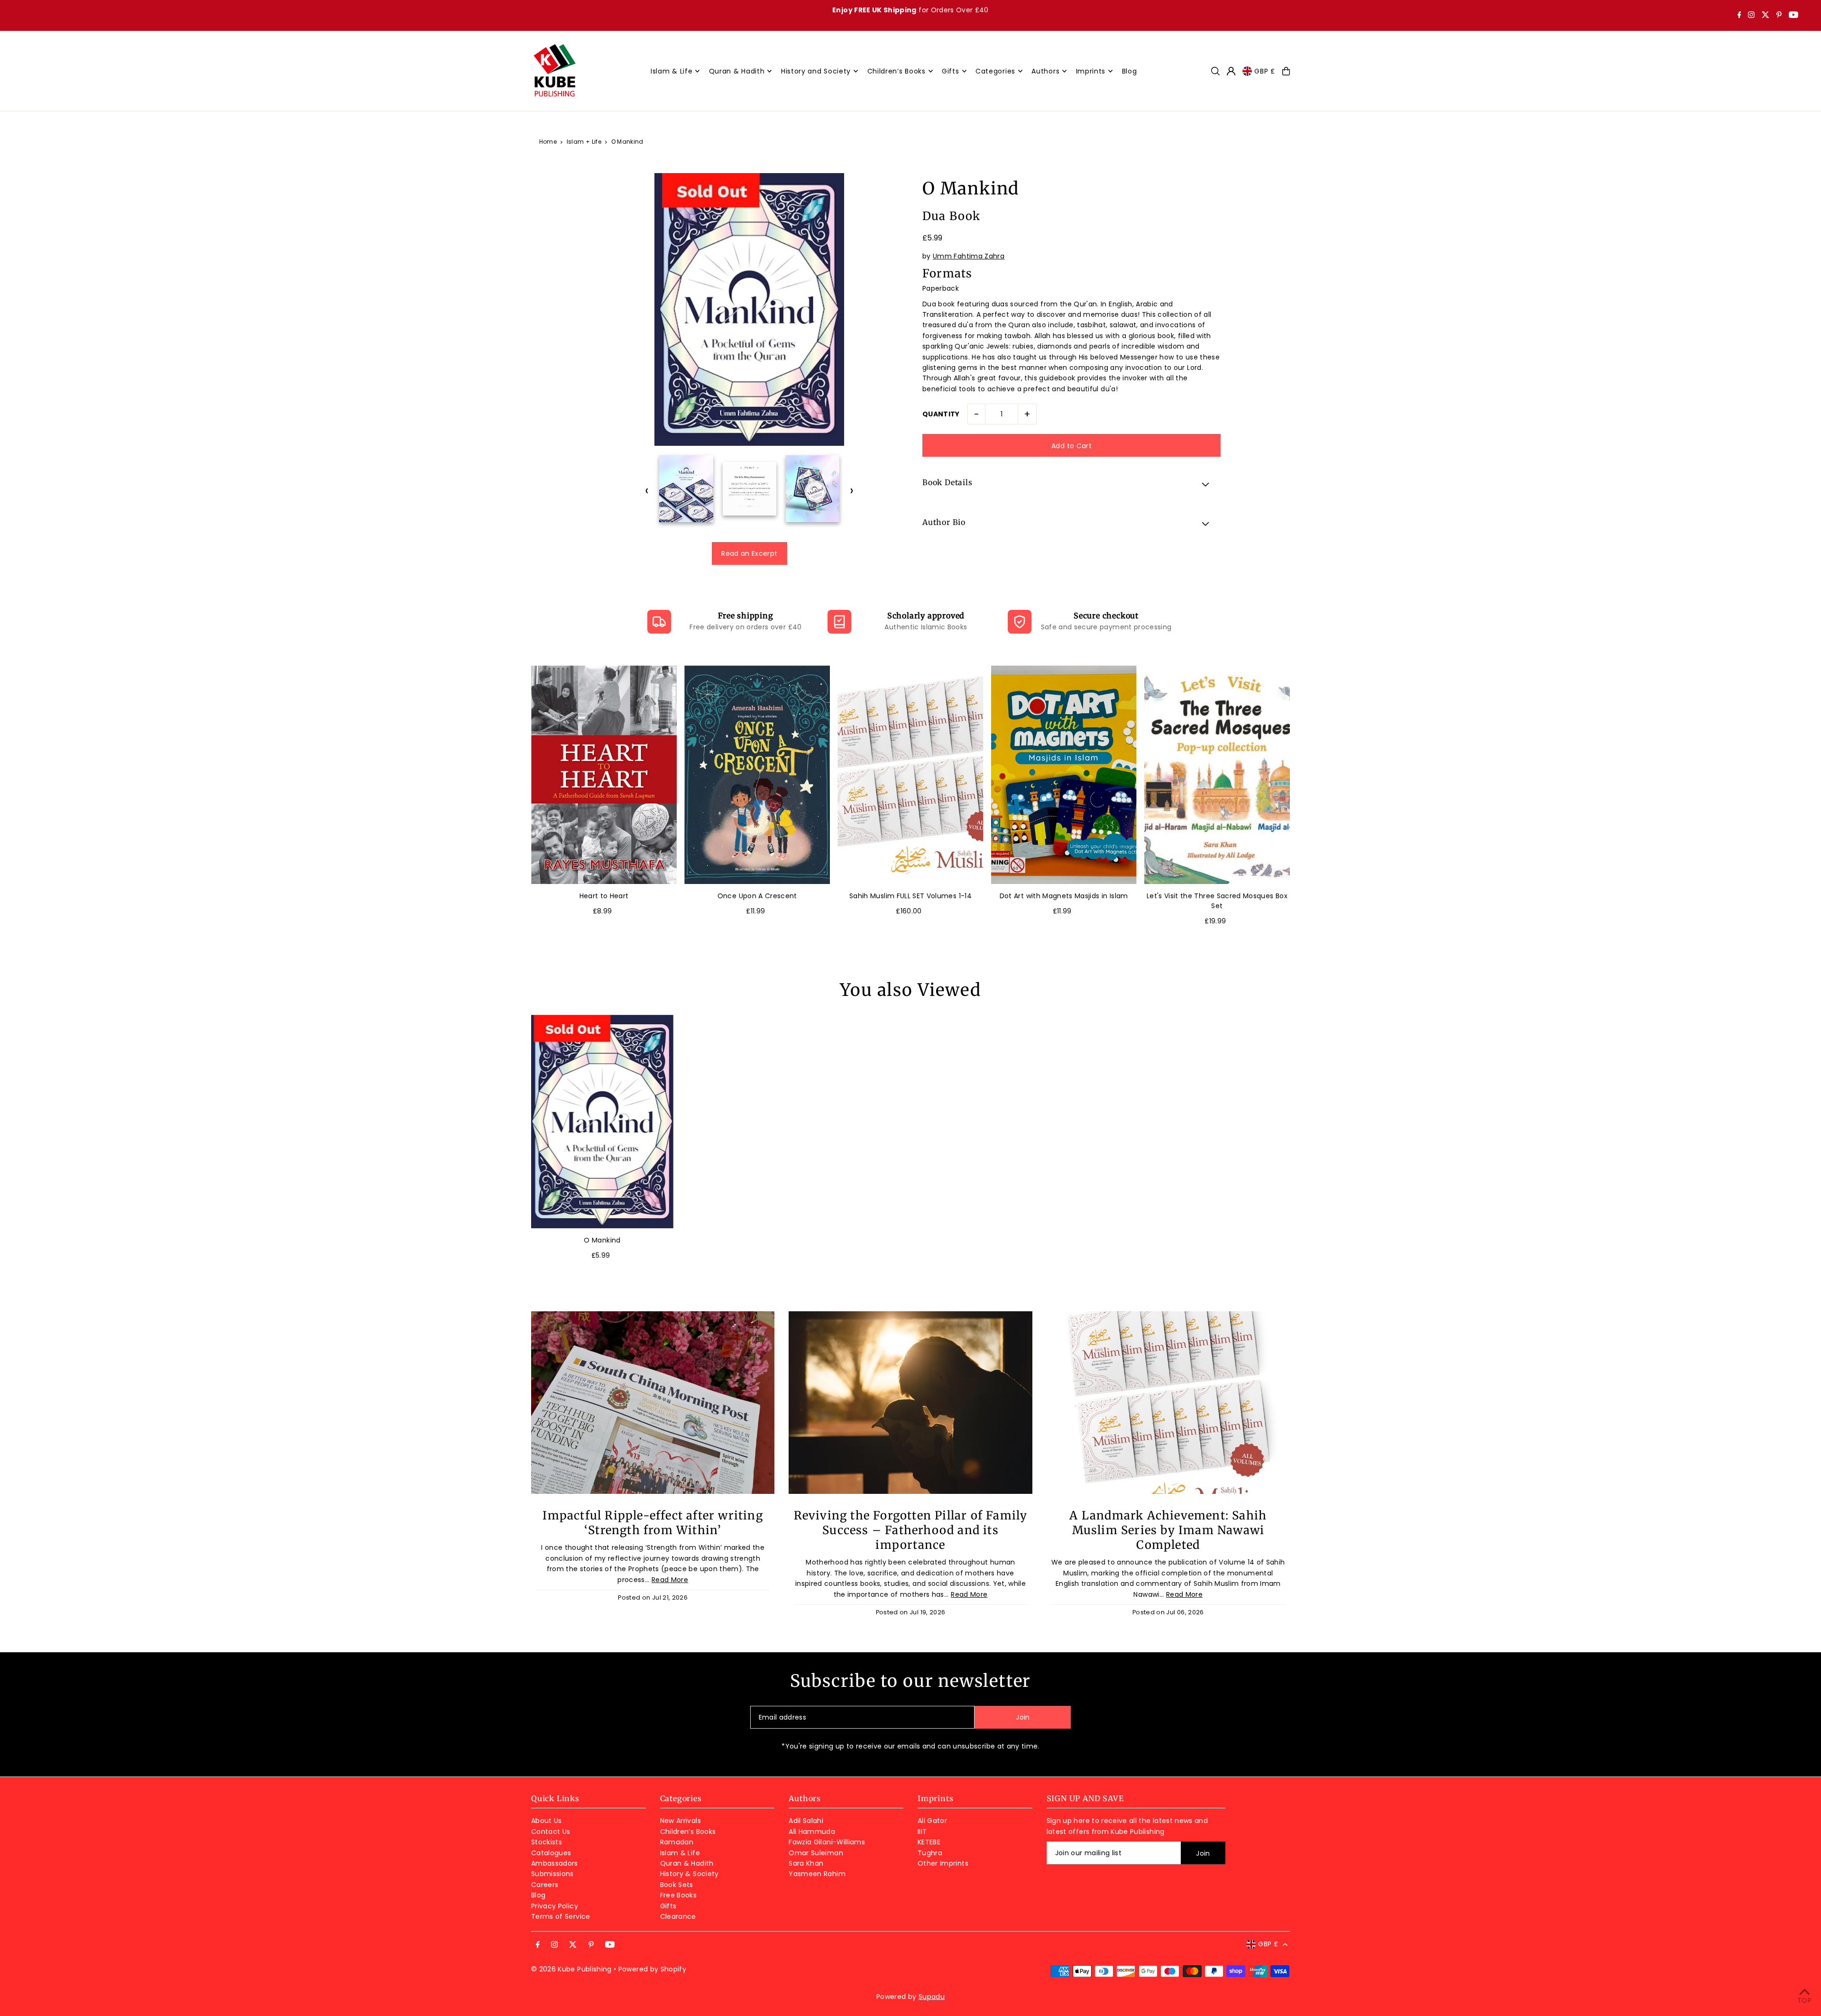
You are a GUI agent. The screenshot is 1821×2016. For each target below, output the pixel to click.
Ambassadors (555, 1863)
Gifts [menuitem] (951, 71)
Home (548, 142)
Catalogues (551, 1853)
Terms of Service (561, 1916)
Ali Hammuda (812, 1832)
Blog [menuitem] (1130, 71)
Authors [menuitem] (1045, 71)
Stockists (547, 1842)
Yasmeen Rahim (817, 1874)
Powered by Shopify (652, 1969)
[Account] (1231, 71)
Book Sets (677, 1885)
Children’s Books (688, 1832)
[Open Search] (1215, 71)
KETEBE (929, 1842)
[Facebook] (1739, 16)
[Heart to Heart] (604, 775)
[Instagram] (1751, 16)
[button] (1071, 484)
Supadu (932, 1997)
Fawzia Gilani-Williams (827, 1842)
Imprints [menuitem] (1091, 71)
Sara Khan (806, 1863)
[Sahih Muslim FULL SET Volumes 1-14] (910, 775)
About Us (547, 1821)
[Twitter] (1766, 16)
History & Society (690, 1874)
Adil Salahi (806, 1821)
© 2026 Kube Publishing (571, 1969)
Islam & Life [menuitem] (671, 71)
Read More (670, 1580)
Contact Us (551, 1832)
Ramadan (677, 1842)
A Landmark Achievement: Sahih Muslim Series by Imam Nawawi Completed (1168, 1530)
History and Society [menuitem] (816, 71)
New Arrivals (681, 1821)
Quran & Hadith (687, 1863)
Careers (545, 1885)
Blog (538, 1895)
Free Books (679, 1895)
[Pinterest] (1779, 16)
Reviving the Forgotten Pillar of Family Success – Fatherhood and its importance (911, 1530)
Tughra (930, 1853)
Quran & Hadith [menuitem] (737, 71)
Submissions (552, 1874)
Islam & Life (680, 1853)
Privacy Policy (555, 1906)
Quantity (941, 414)
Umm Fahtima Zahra (969, 256)
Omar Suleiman (816, 1853)
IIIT (922, 1832)
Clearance (678, 1916)
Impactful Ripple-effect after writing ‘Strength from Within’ (653, 1523)
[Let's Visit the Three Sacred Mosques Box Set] (1217, 775)
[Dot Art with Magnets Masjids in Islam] (1064, 775)
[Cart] (1286, 71)
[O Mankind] (602, 1122)
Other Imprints (943, 1863)
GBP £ (1265, 71)
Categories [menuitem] (995, 71)
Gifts (668, 1906)
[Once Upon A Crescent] (757, 775)
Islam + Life (584, 142)
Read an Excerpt (749, 553)
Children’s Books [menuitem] (897, 71)
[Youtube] (1793, 16)
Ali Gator (932, 1821)
